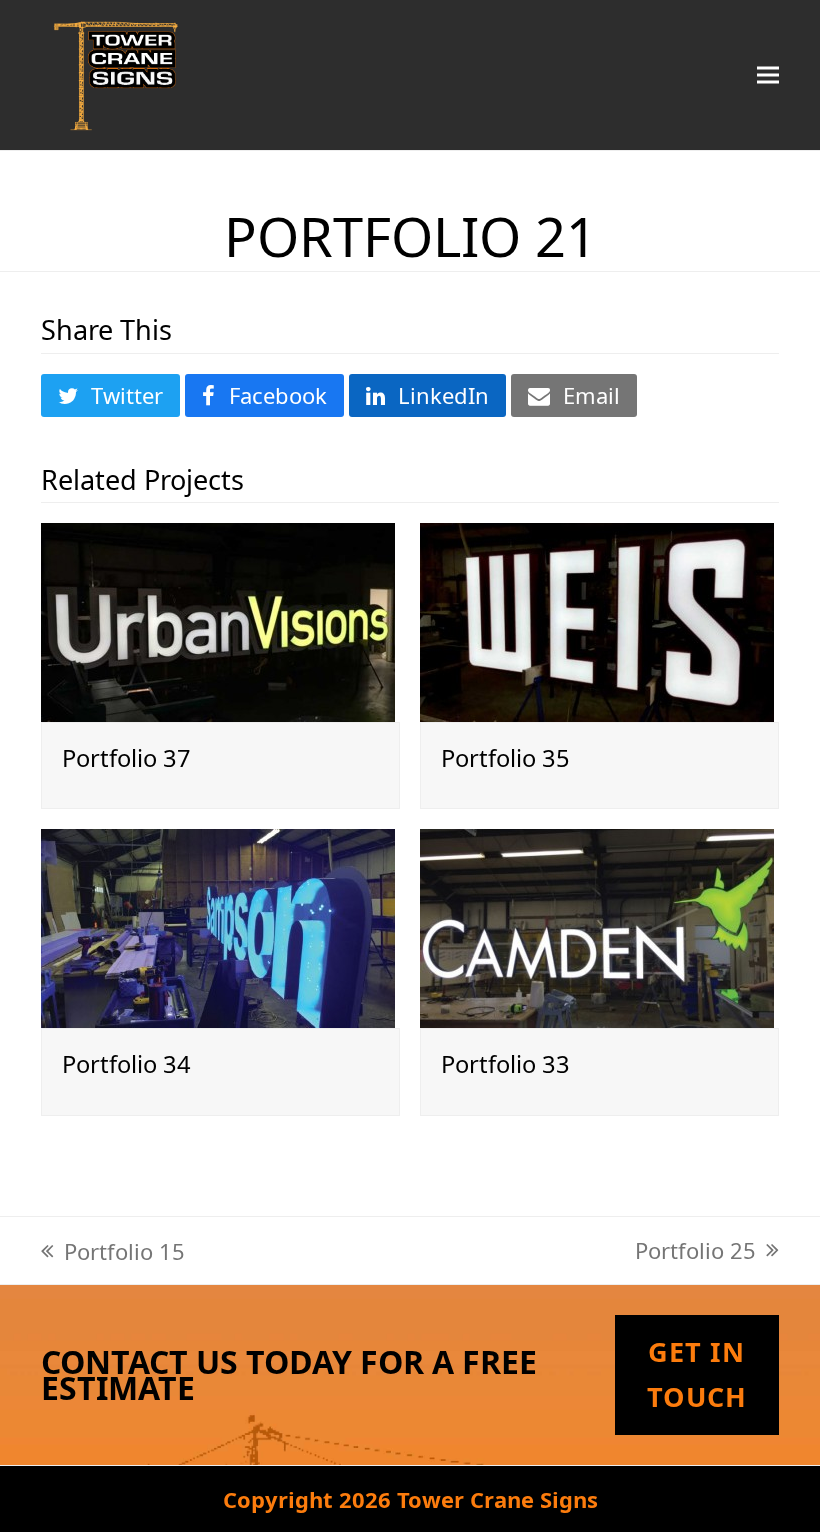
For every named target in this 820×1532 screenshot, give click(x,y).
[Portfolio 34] (218, 926)
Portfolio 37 (126, 758)
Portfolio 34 (126, 1064)
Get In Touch (697, 1374)
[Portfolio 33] (597, 926)
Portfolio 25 (695, 1250)
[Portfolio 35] (597, 619)
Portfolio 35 (505, 758)
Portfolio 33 (505, 1064)
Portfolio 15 (113, 1251)
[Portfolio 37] (218, 619)
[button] (768, 74)
